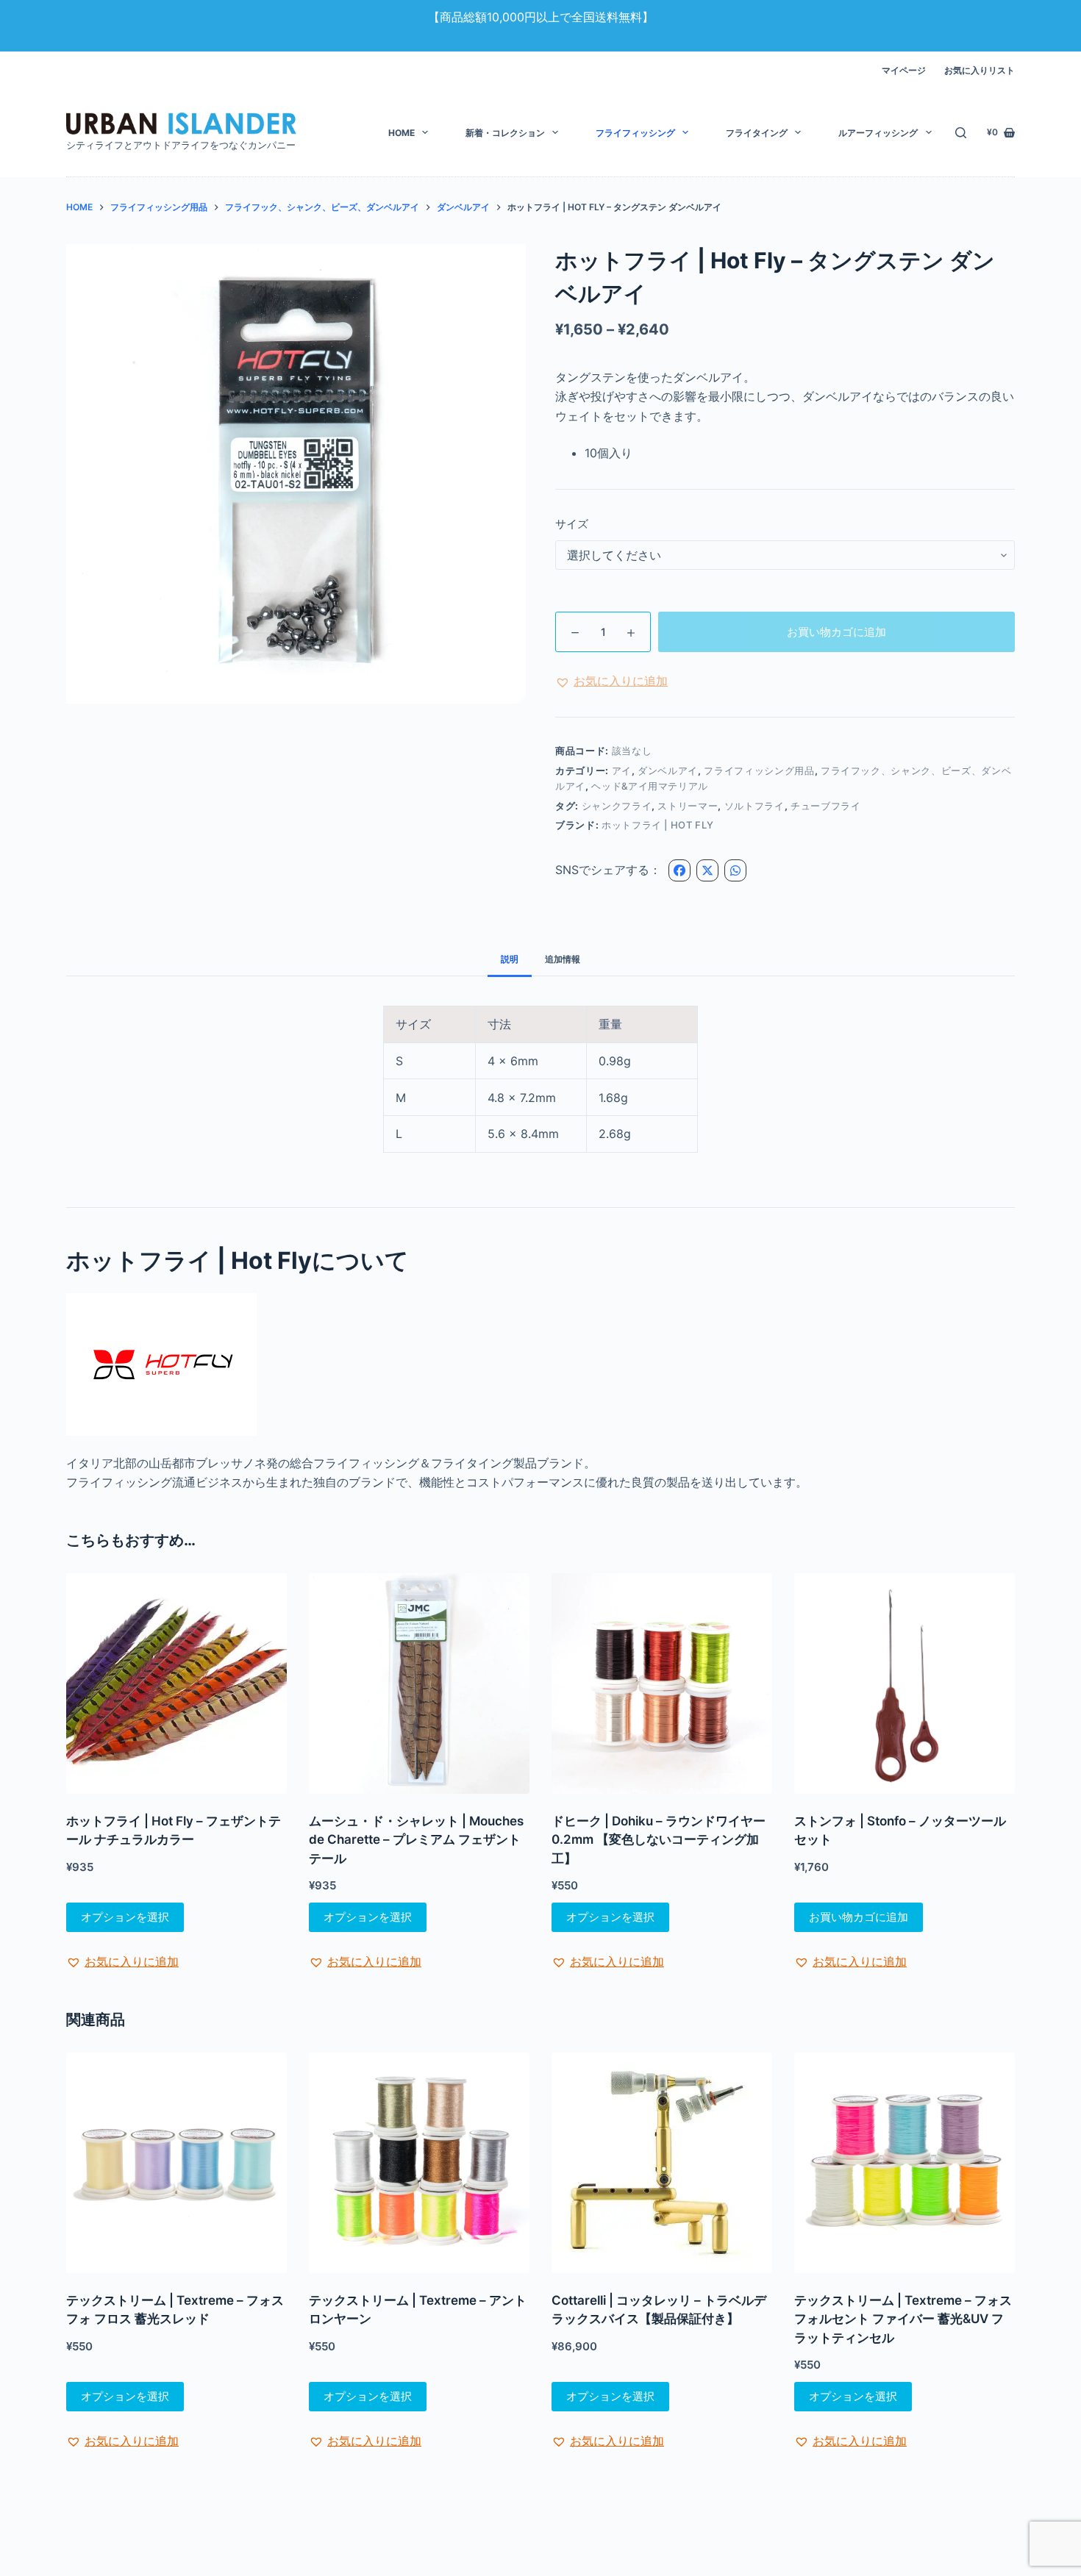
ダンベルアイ (668, 770)
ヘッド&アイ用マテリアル (650, 786)
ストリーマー (688, 806)
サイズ (572, 524)
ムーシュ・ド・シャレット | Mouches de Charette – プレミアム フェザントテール (416, 1840)
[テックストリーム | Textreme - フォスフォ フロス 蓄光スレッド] (176, 2163)
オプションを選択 (125, 1917)
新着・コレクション (505, 133)
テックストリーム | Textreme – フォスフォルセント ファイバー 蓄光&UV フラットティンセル (903, 2319)
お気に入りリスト (980, 70)
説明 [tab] (510, 959)
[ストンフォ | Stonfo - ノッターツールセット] (905, 1684)
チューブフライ (826, 806)
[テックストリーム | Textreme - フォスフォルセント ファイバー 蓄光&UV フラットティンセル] (905, 2163)
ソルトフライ (754, 806)
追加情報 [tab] (563, 959)
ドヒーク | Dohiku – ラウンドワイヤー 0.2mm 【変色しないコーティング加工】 (659, 1840)
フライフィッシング (635, 133)
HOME (402, 133)
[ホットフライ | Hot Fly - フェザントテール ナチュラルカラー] (176, 1684)
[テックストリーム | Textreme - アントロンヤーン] (419, 2163)
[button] (611, 681)
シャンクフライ (617, 806)
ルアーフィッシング (878, 133)
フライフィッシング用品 (759, 770)
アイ (622, 770)
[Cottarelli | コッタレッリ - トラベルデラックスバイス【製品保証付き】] (662, 2163)
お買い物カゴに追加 (836, 632)
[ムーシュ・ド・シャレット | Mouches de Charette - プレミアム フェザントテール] (419, 1684)
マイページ (904, 70)
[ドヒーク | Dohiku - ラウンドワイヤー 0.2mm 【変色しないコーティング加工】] (662, 1684)
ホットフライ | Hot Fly (657, 825)
